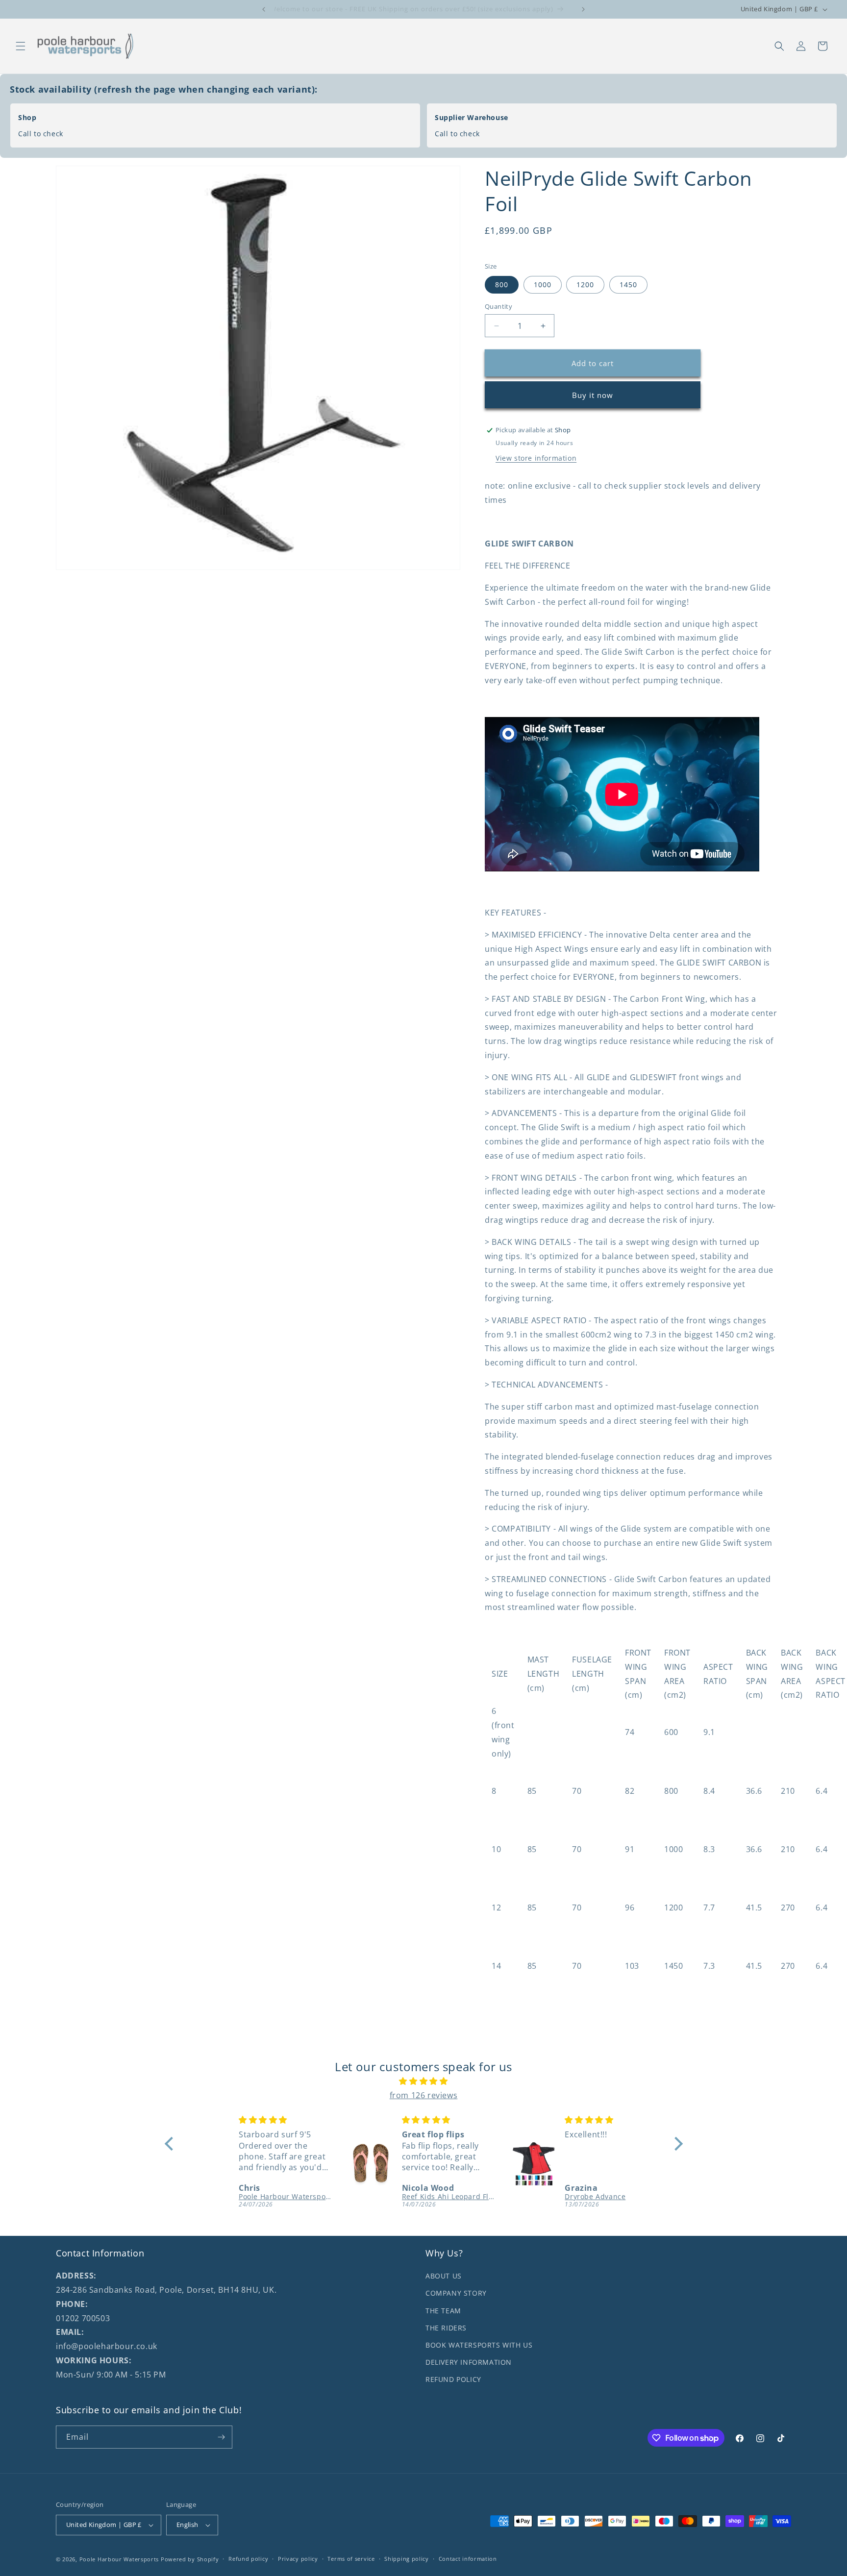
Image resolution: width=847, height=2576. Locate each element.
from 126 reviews (424, 2095)
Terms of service (351, 2559)
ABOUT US (444, 2276)
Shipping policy (407, 2559)
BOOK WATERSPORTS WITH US (479, 2345)
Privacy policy (298, 2559)
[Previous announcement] (264, 9)
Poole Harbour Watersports (119, 2559)
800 (502, 285)
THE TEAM (443, 2311)
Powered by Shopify (190, 2559)
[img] (424, 2081)
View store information (536, 458)
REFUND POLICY (453, 2379)
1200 (585, 285)
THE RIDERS (446, 2328)
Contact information (468, 2559)
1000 (543, 285)
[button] (21, 46)
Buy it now (593, 395)
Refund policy (248, 2559)
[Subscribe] (221, 2437)
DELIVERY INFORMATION (469, 2362)
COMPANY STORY (456, 2293)
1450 (628, 285)
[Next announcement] (583, 9)
